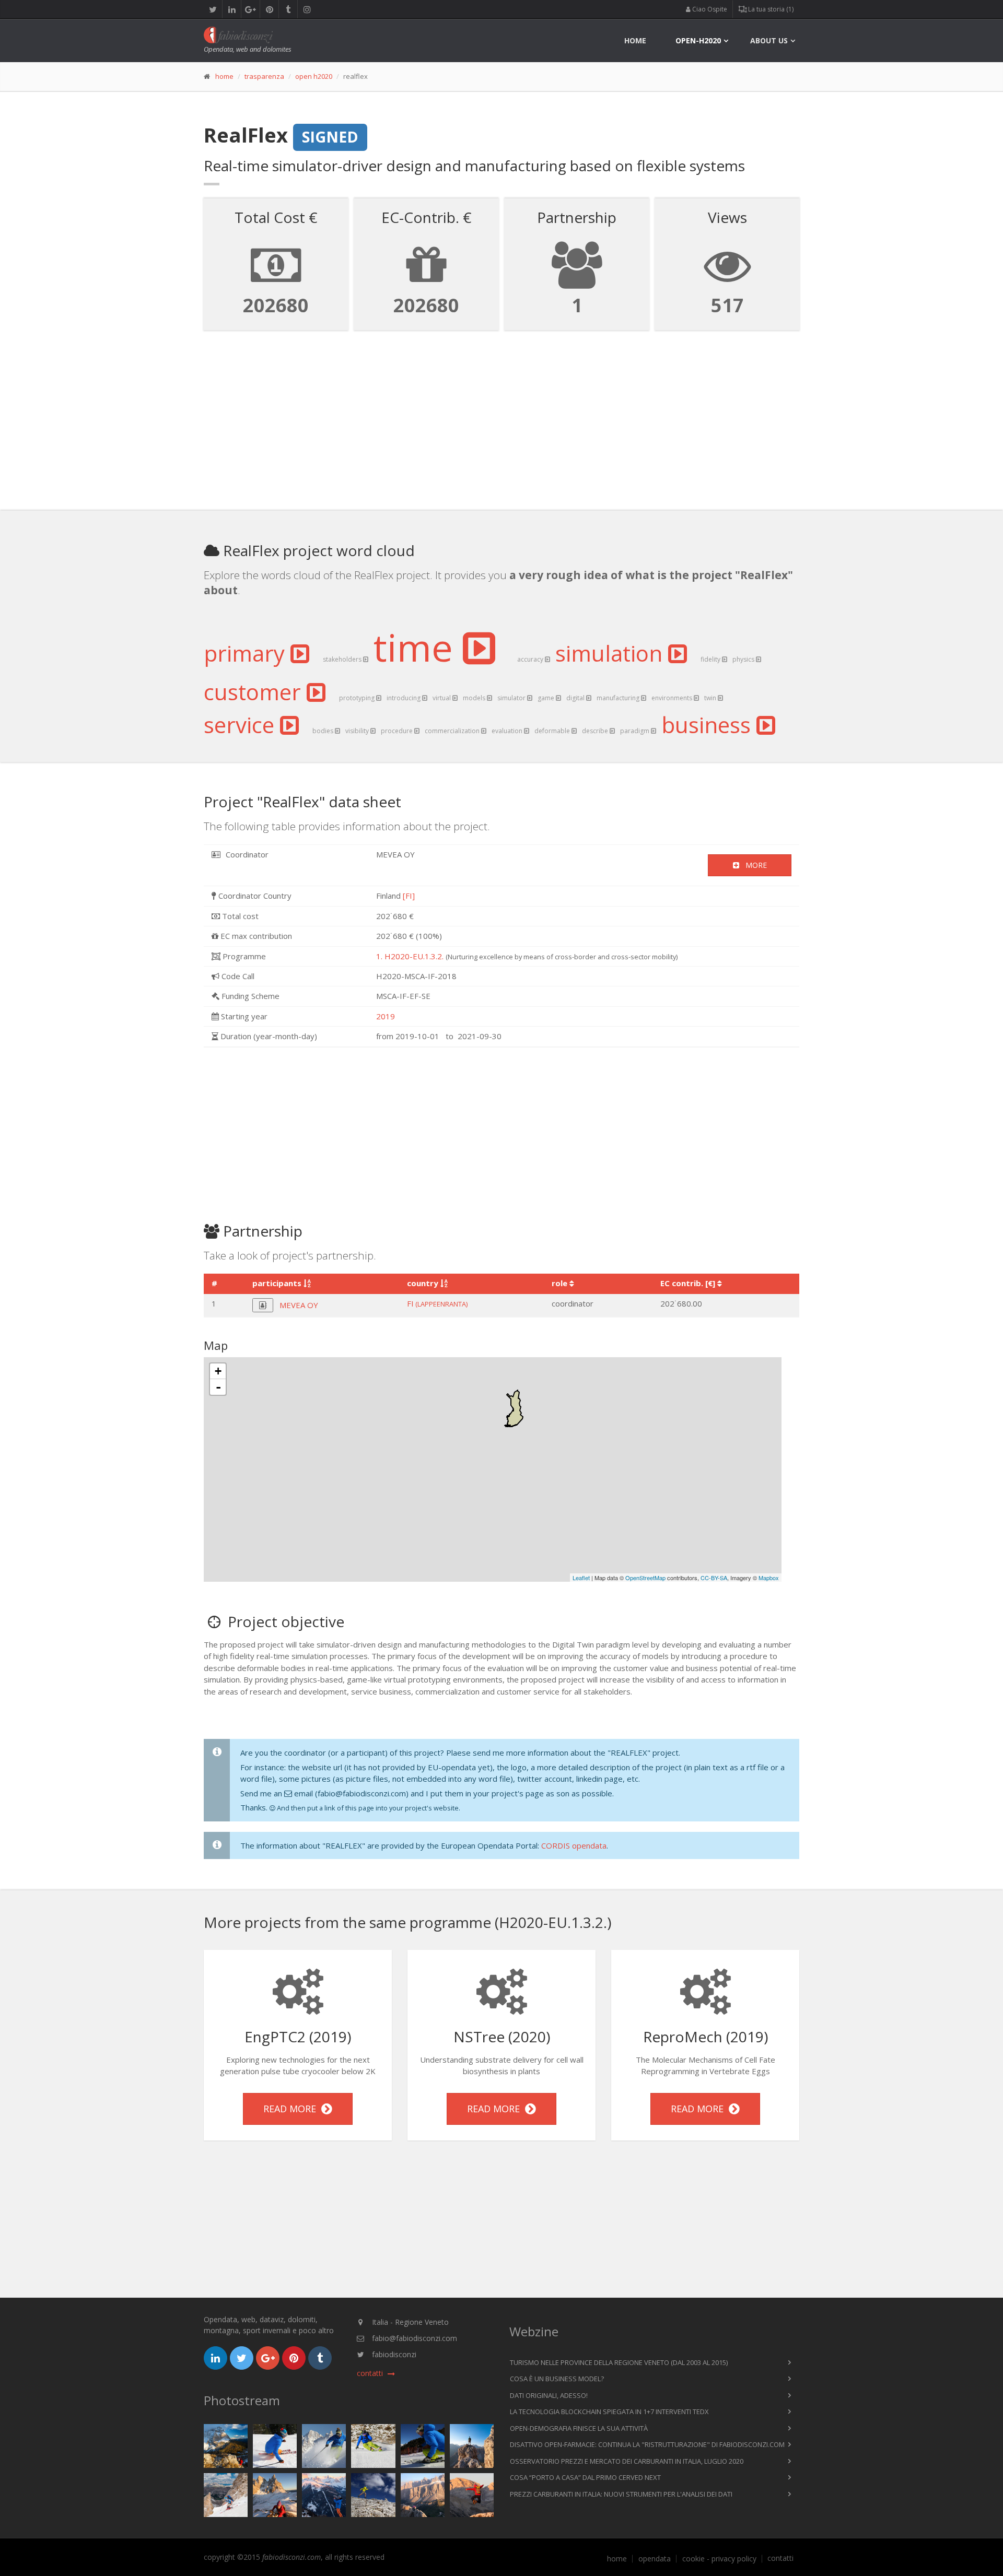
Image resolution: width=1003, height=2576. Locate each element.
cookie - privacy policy (719, 2559)
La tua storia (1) (770, 9)
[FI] (409, 896)
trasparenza (264, 76)
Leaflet (581, 1578)
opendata (655, 2559)
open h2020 (314, 76)
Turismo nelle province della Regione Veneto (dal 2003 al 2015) (619, 2362)
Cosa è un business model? (557, 2379)
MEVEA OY (299, 1305)
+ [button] (218, 1371)
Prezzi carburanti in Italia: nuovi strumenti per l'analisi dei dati (621, 2494)
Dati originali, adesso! (549, 2395)
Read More (292, 2109)
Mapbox (769, 1578)
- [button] (218, 1387)
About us (769, 40)
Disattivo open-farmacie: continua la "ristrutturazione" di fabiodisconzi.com (647, 2444)
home (635, 40)
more (753, 865)
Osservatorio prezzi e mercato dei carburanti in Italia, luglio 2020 (627, 2461)
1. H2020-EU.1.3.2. (410, 956)
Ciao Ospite (709, 9)
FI (437, 1303)
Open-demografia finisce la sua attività (579, 2428)
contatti (780, 2558)
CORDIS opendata (574, 1845)
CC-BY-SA (714, 1578)
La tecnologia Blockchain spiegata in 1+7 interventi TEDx (609, 2412)
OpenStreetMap (645, 1578)
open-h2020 (698, 40)
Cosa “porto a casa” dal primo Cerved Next (585, 2477)
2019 (386, 1016)
